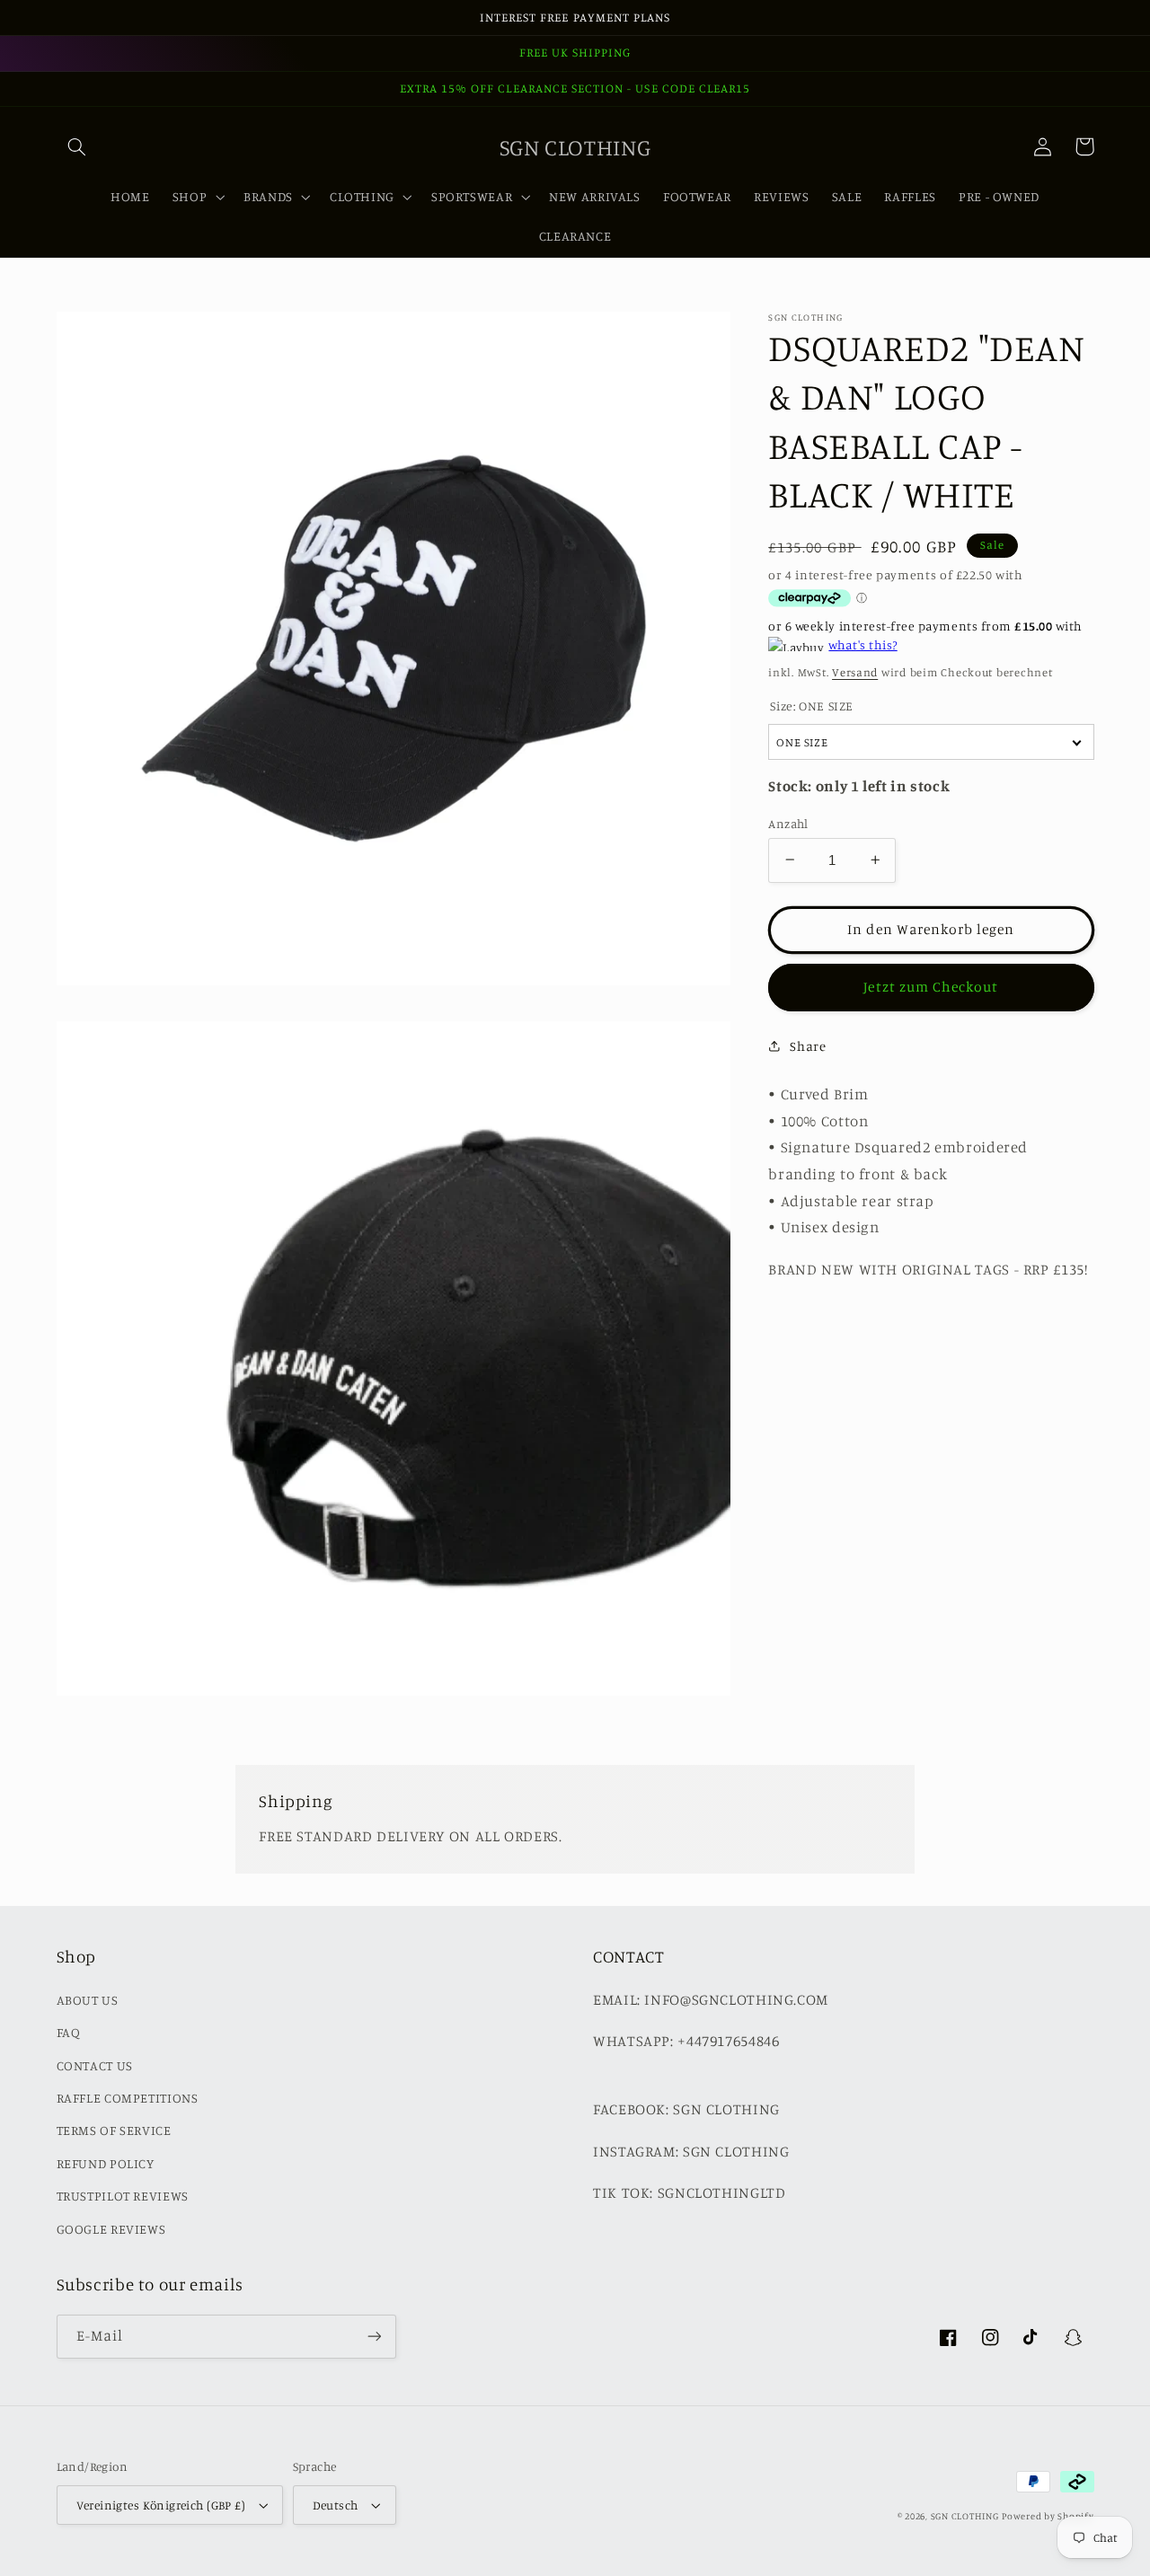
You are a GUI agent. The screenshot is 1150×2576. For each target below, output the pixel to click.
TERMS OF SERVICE (114, 2130)
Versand (855, 671)
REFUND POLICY (106, 2163)
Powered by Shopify (1048, 2516)
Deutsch (336, 2505)
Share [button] (808, 1046)
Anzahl (788, 823)
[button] (77, 146)
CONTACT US (95, 2065)
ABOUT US (88, 2000)
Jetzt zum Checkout (931, 986)
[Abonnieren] (374, 2337)
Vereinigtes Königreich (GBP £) (161, 2505)
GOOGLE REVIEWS (111, 2229)
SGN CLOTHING (965, 2516)
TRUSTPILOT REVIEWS (123, 2196)
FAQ (69, 2032)
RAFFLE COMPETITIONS (128, 2098)
